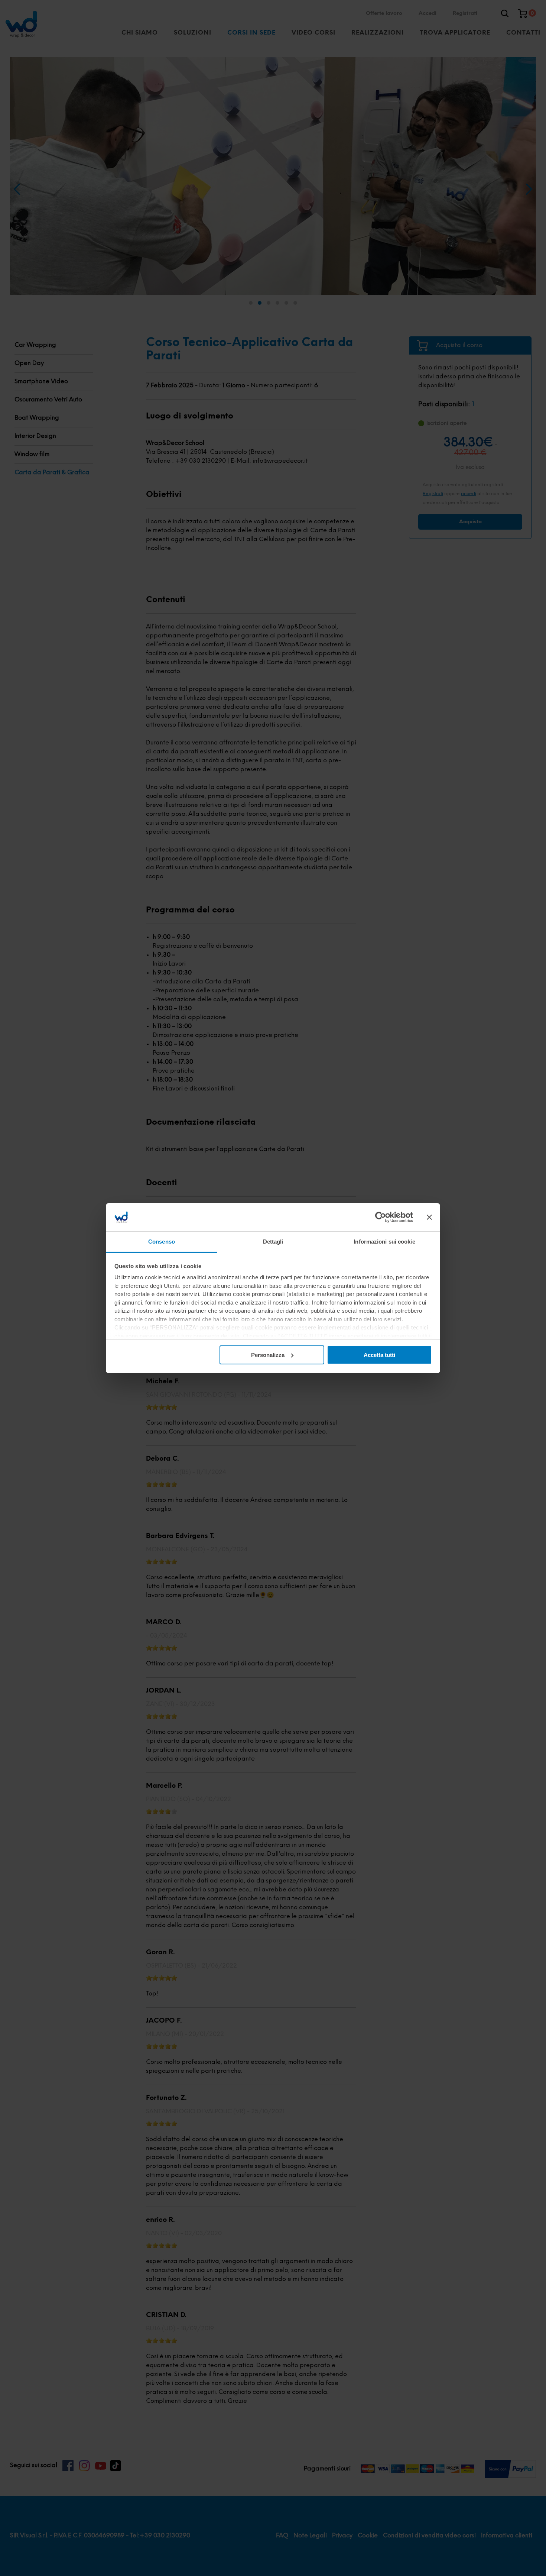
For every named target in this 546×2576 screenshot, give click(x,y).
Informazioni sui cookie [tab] (384, 1242)
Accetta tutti (379, 1355)
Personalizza (268, 1355)
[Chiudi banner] (429, 1217)
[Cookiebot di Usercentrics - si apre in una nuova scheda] (381, 1217)
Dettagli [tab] (273, 1242)
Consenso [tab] (162, 1242)
